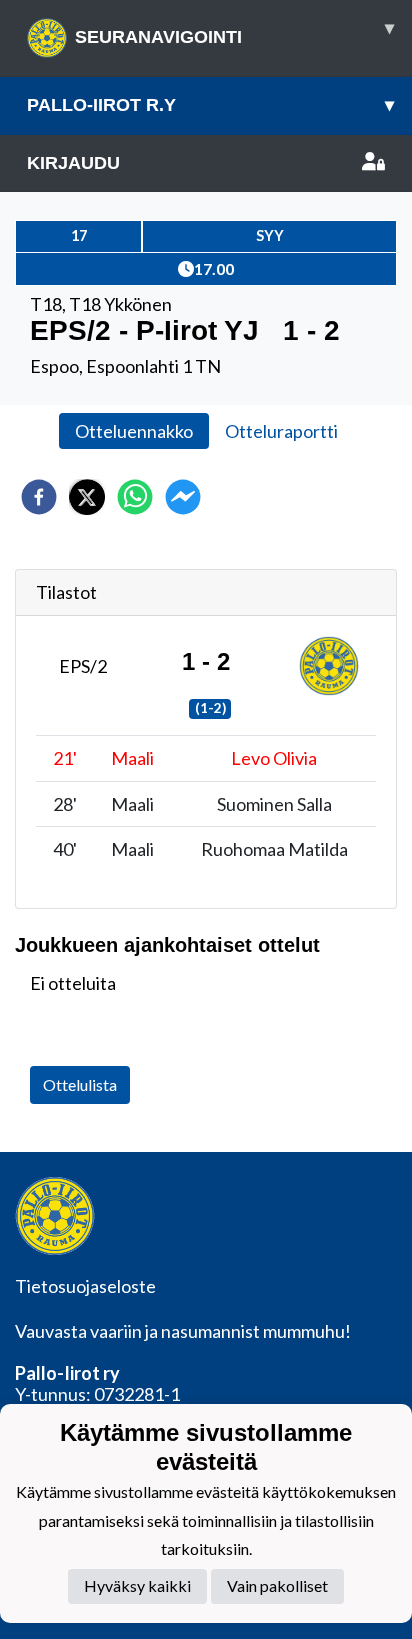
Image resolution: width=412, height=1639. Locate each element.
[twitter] (87, 497)
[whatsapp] (135, 497)
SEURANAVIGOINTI (234, 32)
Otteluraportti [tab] (281, 431)
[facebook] (39, 497)
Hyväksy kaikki (137, 1585)
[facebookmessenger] (183, 497)
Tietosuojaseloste (85, 1286)
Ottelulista (80, 1084)
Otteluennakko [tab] (134, 431)
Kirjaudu (73, 163)
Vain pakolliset (277, 1585)
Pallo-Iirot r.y (210, 105)
